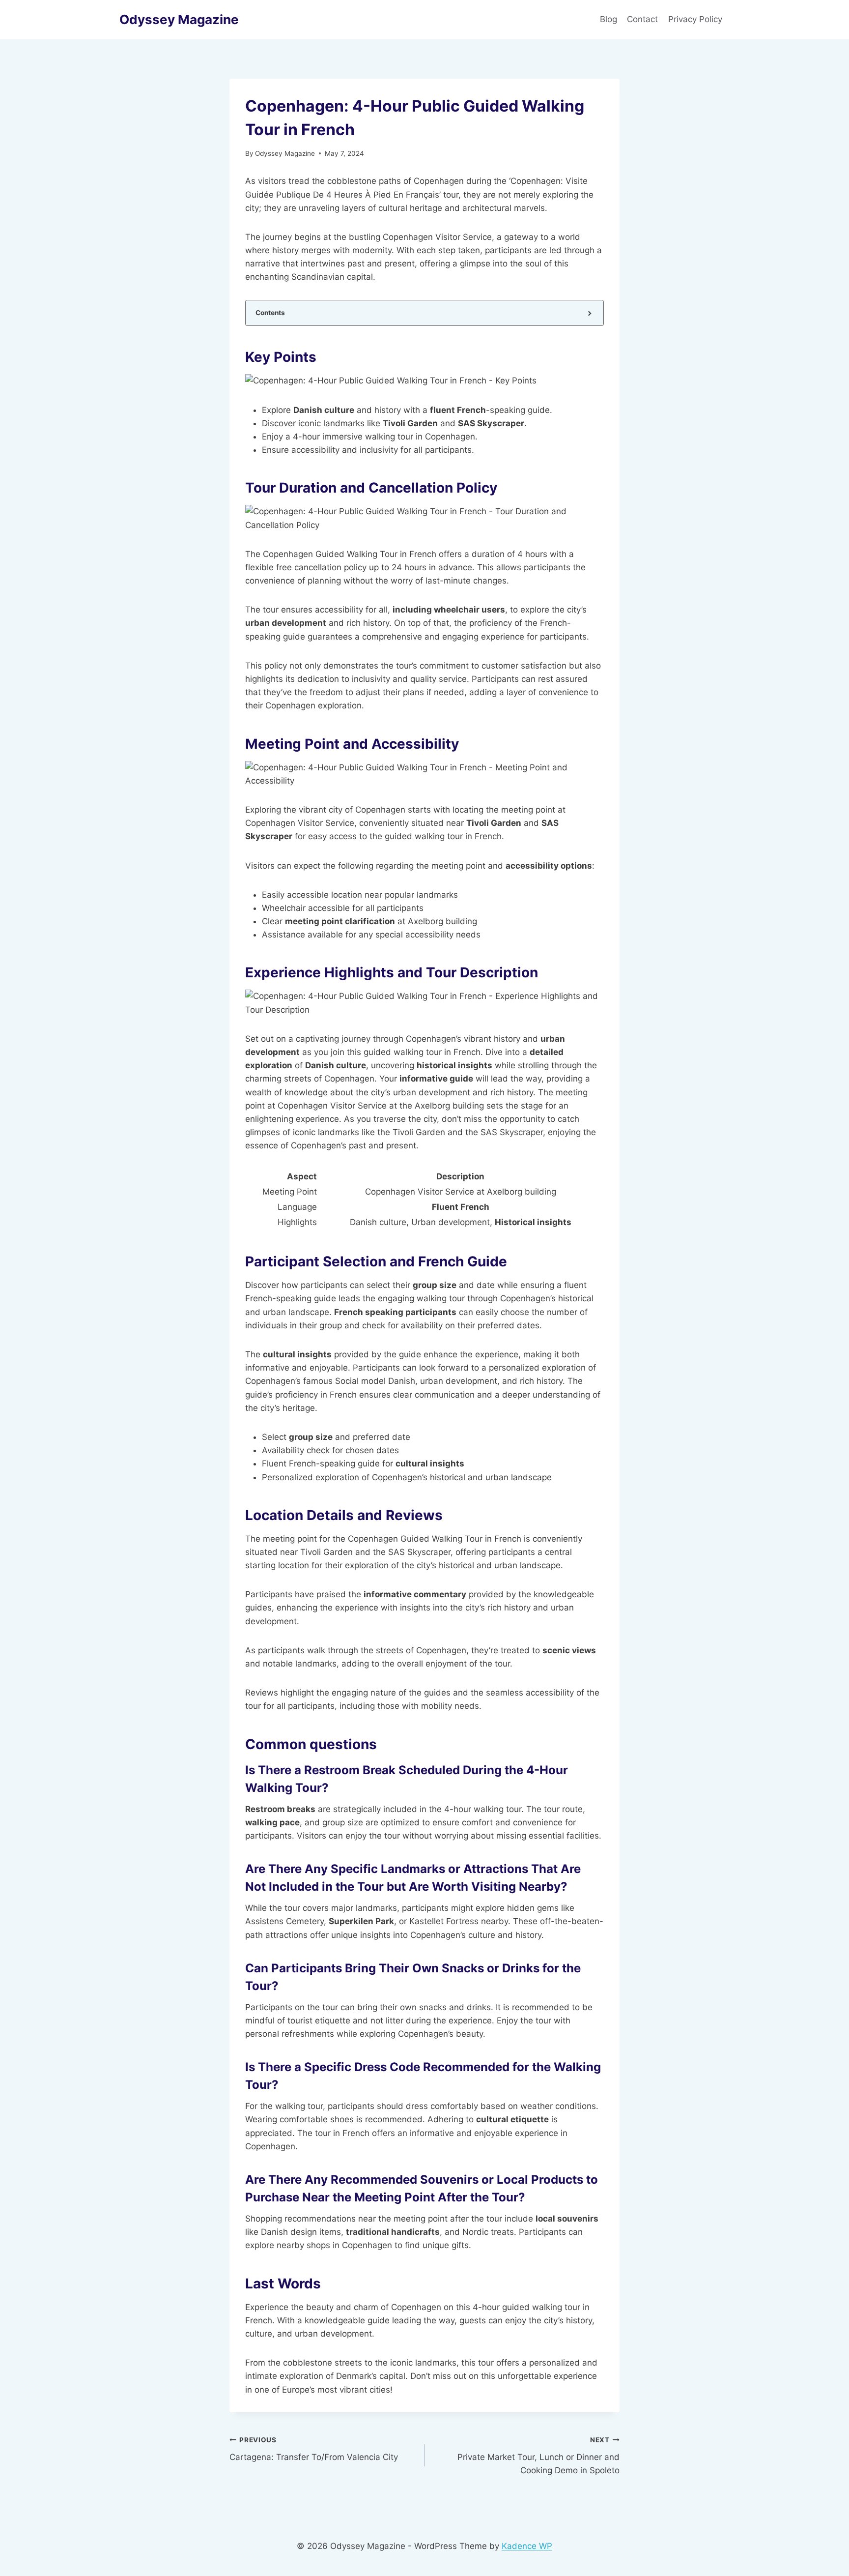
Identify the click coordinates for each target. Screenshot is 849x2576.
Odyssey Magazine (285, 153)
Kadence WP (527, 2546)
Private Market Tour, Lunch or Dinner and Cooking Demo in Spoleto (538, 2456)
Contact (642, 19)
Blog (608, 19)
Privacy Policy (696, 19)
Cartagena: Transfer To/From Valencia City (314, 2449)
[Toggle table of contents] (589, 313)
